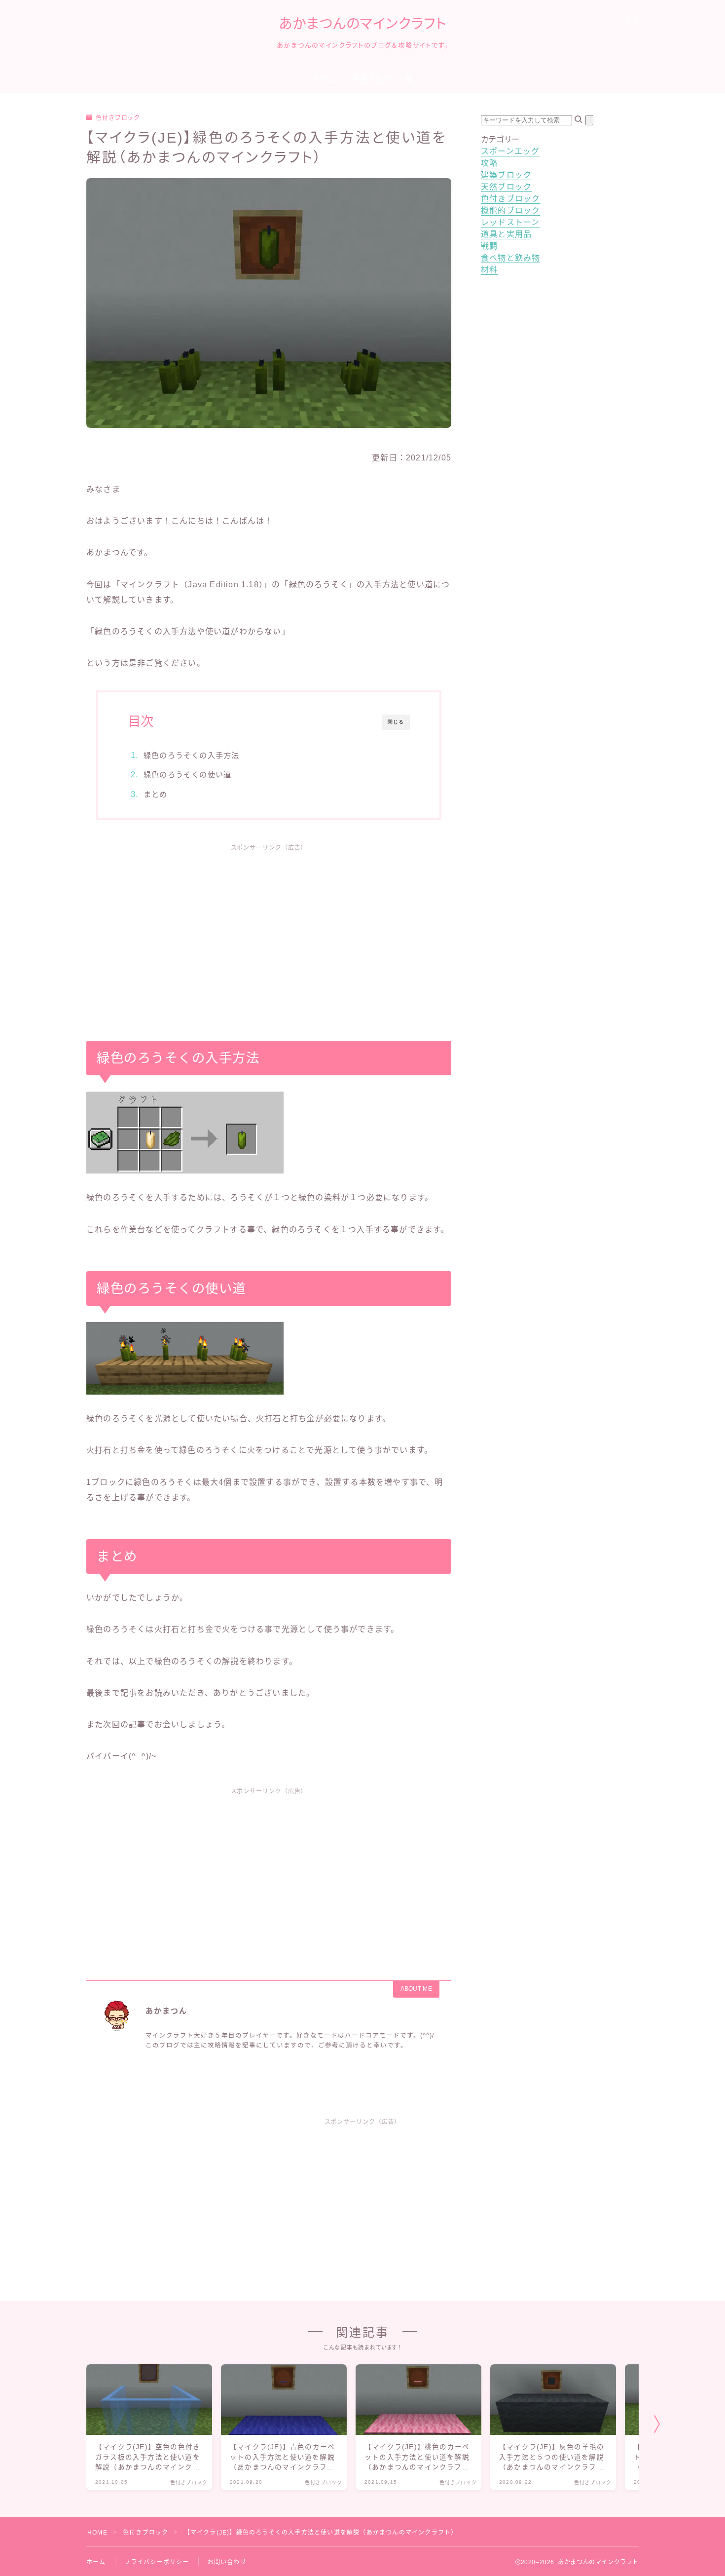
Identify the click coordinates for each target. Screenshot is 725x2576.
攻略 (489, 163)
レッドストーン (510, 222)
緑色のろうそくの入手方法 (191, 755)
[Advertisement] (269, 932)
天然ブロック (506, 187)
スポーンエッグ (510, 151)
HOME (97, 2533)
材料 (489, 270)
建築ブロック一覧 (383, 78)
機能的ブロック (510, 210)
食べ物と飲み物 (510, 258)
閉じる (396, 722)
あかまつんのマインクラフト (363, 24)
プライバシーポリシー (157, 2562)
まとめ (156, 794)
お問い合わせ (227, 2562)
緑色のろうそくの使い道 (187, 775)
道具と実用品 (506, 234)
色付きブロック (118, 118)
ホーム (323, 78)
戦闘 (489, 246)
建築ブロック (506, 175)
